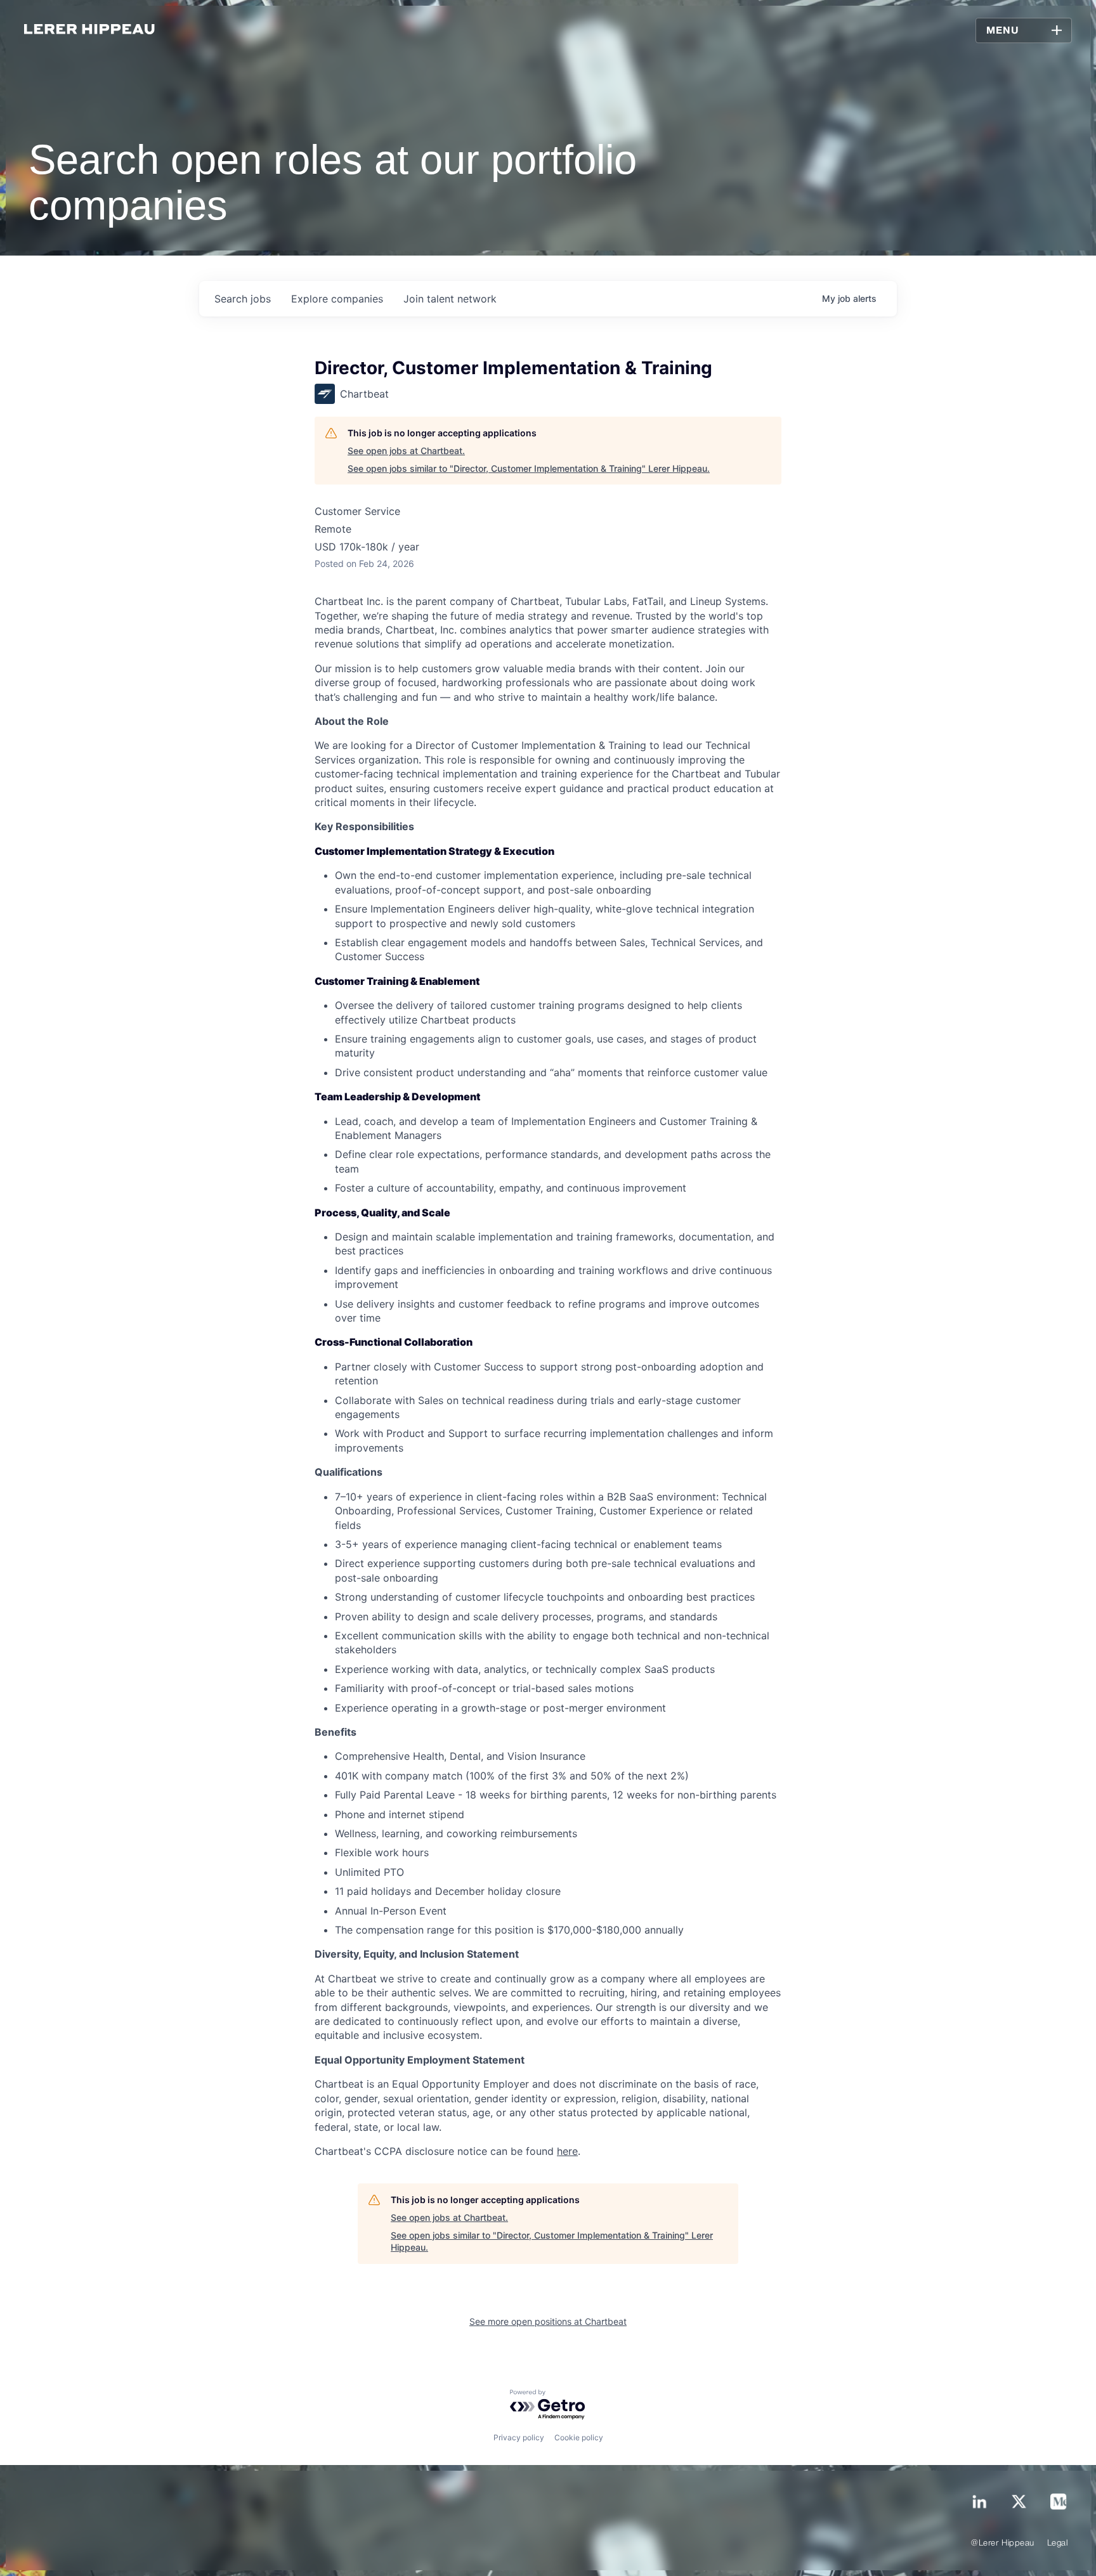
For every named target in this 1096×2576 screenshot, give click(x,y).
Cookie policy (579, 2437)
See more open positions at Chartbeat (548, 2321)
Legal (1058, 2543)
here (567, 2151)
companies (337, 299)
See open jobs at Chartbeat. (406, 451)
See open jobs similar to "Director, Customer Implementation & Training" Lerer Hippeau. (529, 468)
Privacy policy (519, 2437)
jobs (243, 299)
